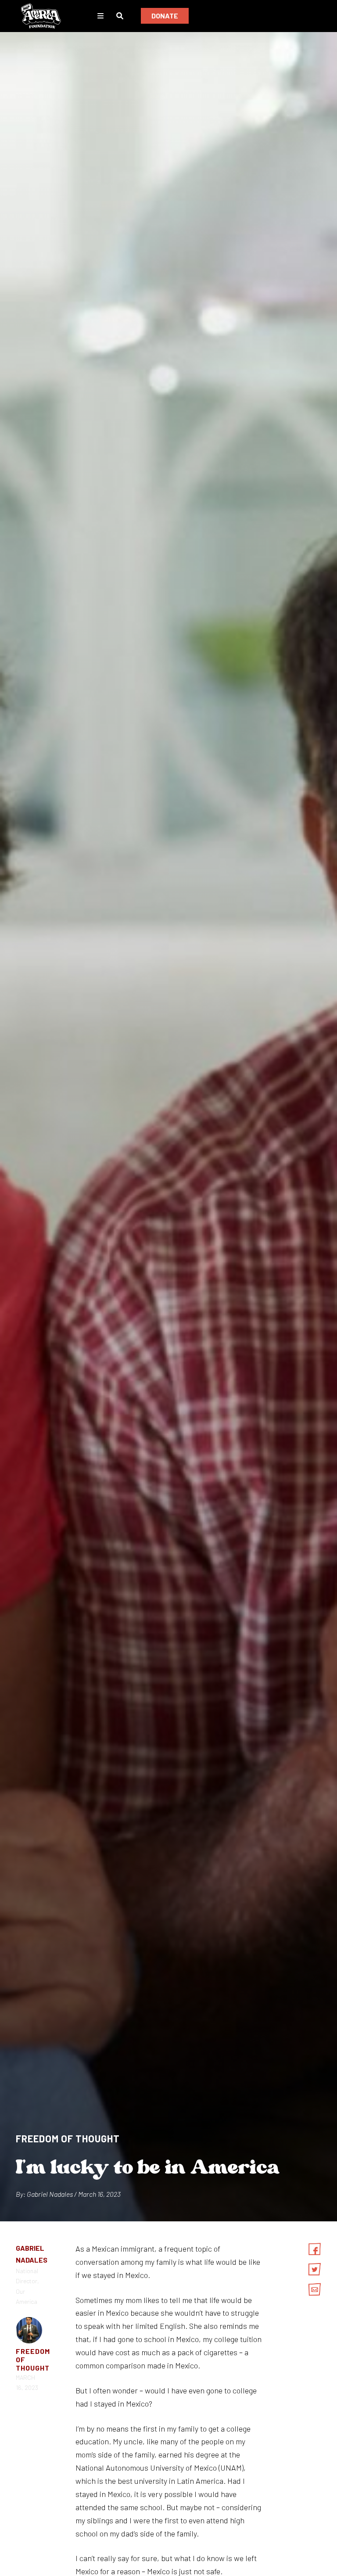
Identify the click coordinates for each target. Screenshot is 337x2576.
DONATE (165, 16)
